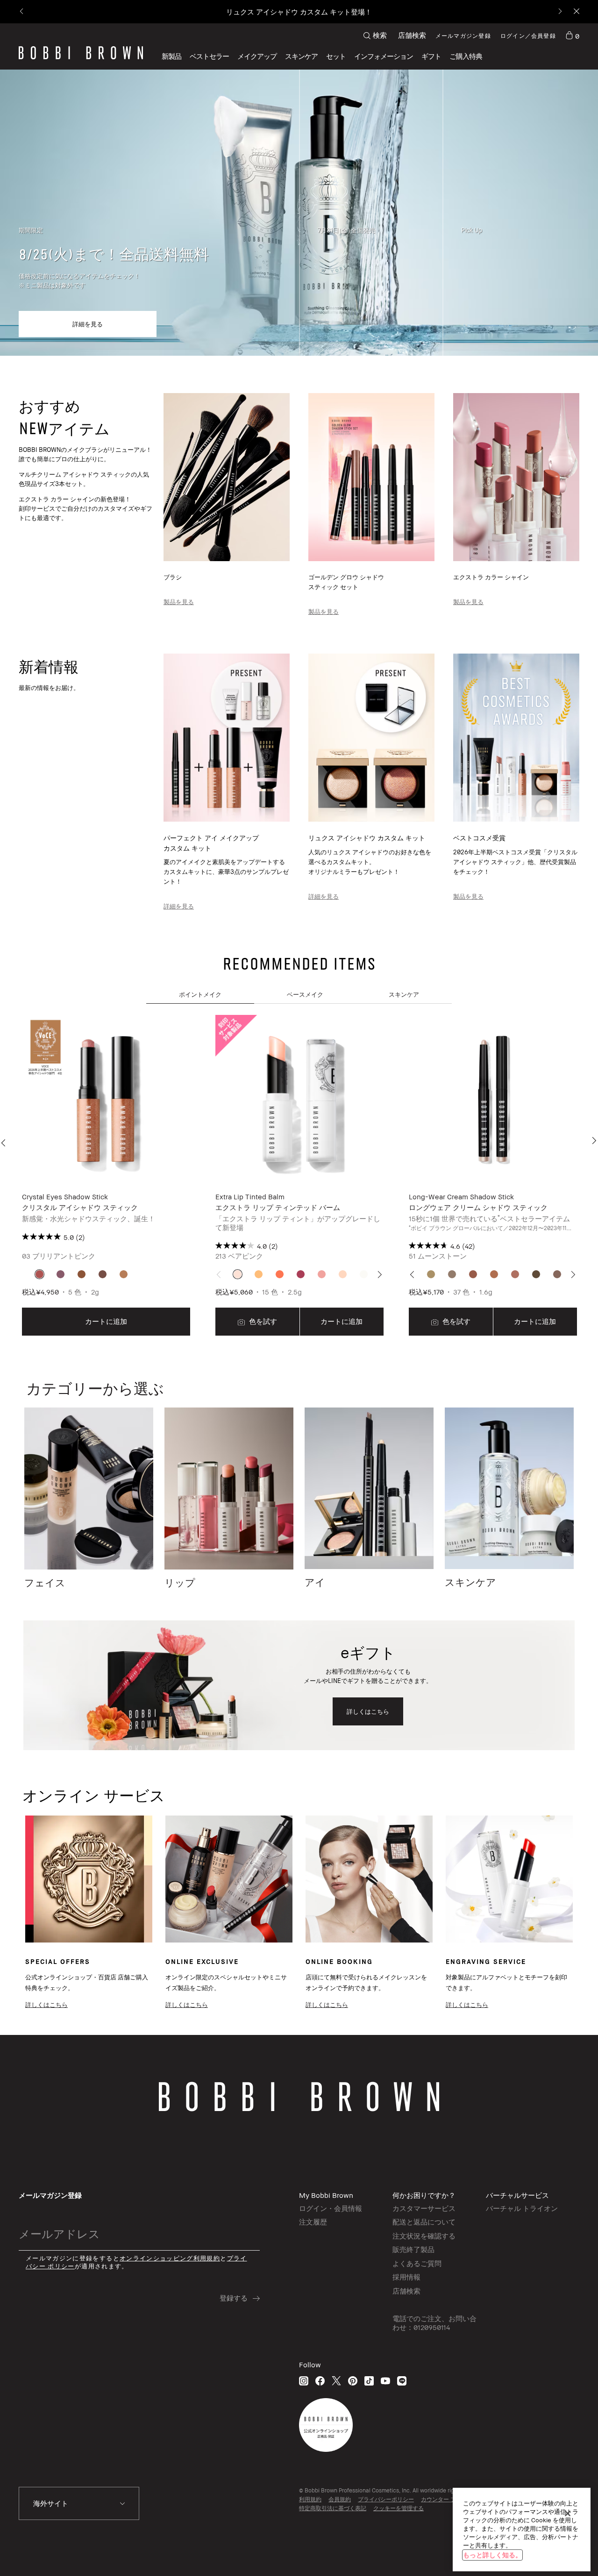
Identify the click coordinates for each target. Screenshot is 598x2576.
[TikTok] (369, 2381)
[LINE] (402, 2381)
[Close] (576, 12)
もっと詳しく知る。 (492, 2555)
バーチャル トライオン (522, 2208)
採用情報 (406, 2277)
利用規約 (310, 2499)
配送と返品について (424, 2222)
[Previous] (22, 12)
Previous (5, 1143)
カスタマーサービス (424, 2208)
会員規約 (340, 2499)
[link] (572, 35)
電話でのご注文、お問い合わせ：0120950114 (434, 2323)
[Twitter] (336, 2381)
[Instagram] (304, 2381)
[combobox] (79, 2504)
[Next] (559, 12)
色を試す (262, 1321)
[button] (384, 56)
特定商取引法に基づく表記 (333, 2508)
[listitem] (106, 1176)
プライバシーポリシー (386, 2499)
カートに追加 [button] (106, 1321)
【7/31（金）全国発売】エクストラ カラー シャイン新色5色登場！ (299, 12)
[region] (522, 2530)
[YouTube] (385, 2381)
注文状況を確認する (424, 2236)
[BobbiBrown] (81, 53)
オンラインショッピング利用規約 (170, 2258)
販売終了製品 (413, 2249)
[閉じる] (568, 2513)
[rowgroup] (299, 213)
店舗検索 (412, 35)
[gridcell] (39, 1274)
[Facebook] (320, 2381)
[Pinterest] (353, 2381)
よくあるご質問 (417, 2263)
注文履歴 (313, 2222)
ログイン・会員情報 (331, 2208)
